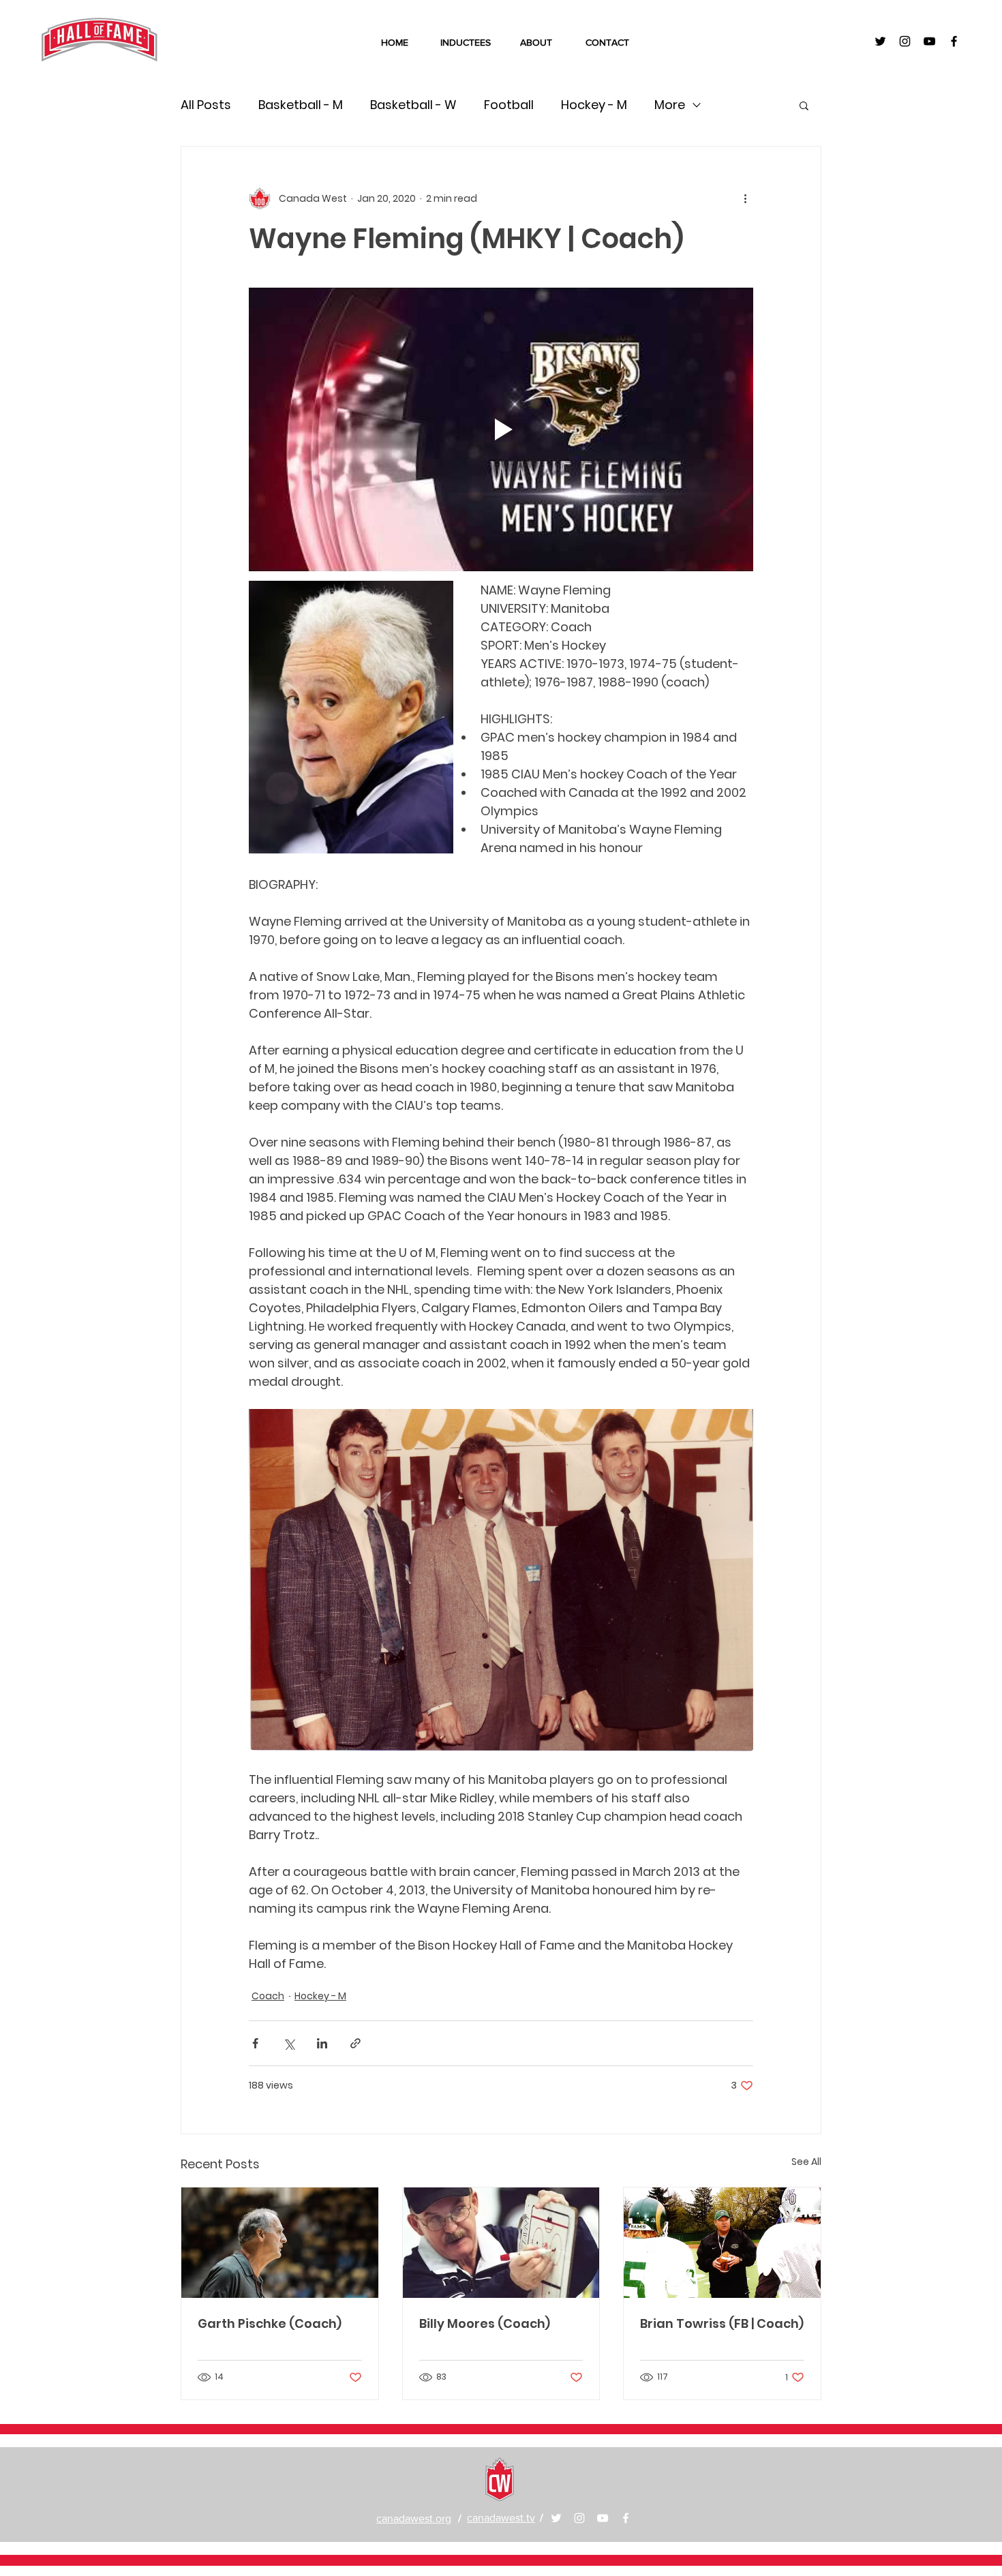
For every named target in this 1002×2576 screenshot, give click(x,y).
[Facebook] (626, 2518)
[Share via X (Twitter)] (289, 2043)
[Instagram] (579, 2518)
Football (509, 105)
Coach (268, 1996)
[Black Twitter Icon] (880, 41)
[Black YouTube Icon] (929, 41)
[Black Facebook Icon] (954, 41)
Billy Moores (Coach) (485, 2323)
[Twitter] (556, 2518)
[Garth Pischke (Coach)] (280, 2243)
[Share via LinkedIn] (322, 2043)
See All (806, 2162)
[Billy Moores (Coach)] (501, 2243)
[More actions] (745, 198)
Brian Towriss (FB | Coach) (722, 2323)
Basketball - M (301, 105)
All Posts (206, 105)
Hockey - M (594, 105)
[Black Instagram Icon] (905, 41)
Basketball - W (413, 105)
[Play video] (501, 429)
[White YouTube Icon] (603, 2518)
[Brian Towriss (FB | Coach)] (722, 2243)
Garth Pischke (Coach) (270, 2323)
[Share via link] (355, 2043)
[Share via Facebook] (255, 2043)
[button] (804, 105)
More (670, 105)
